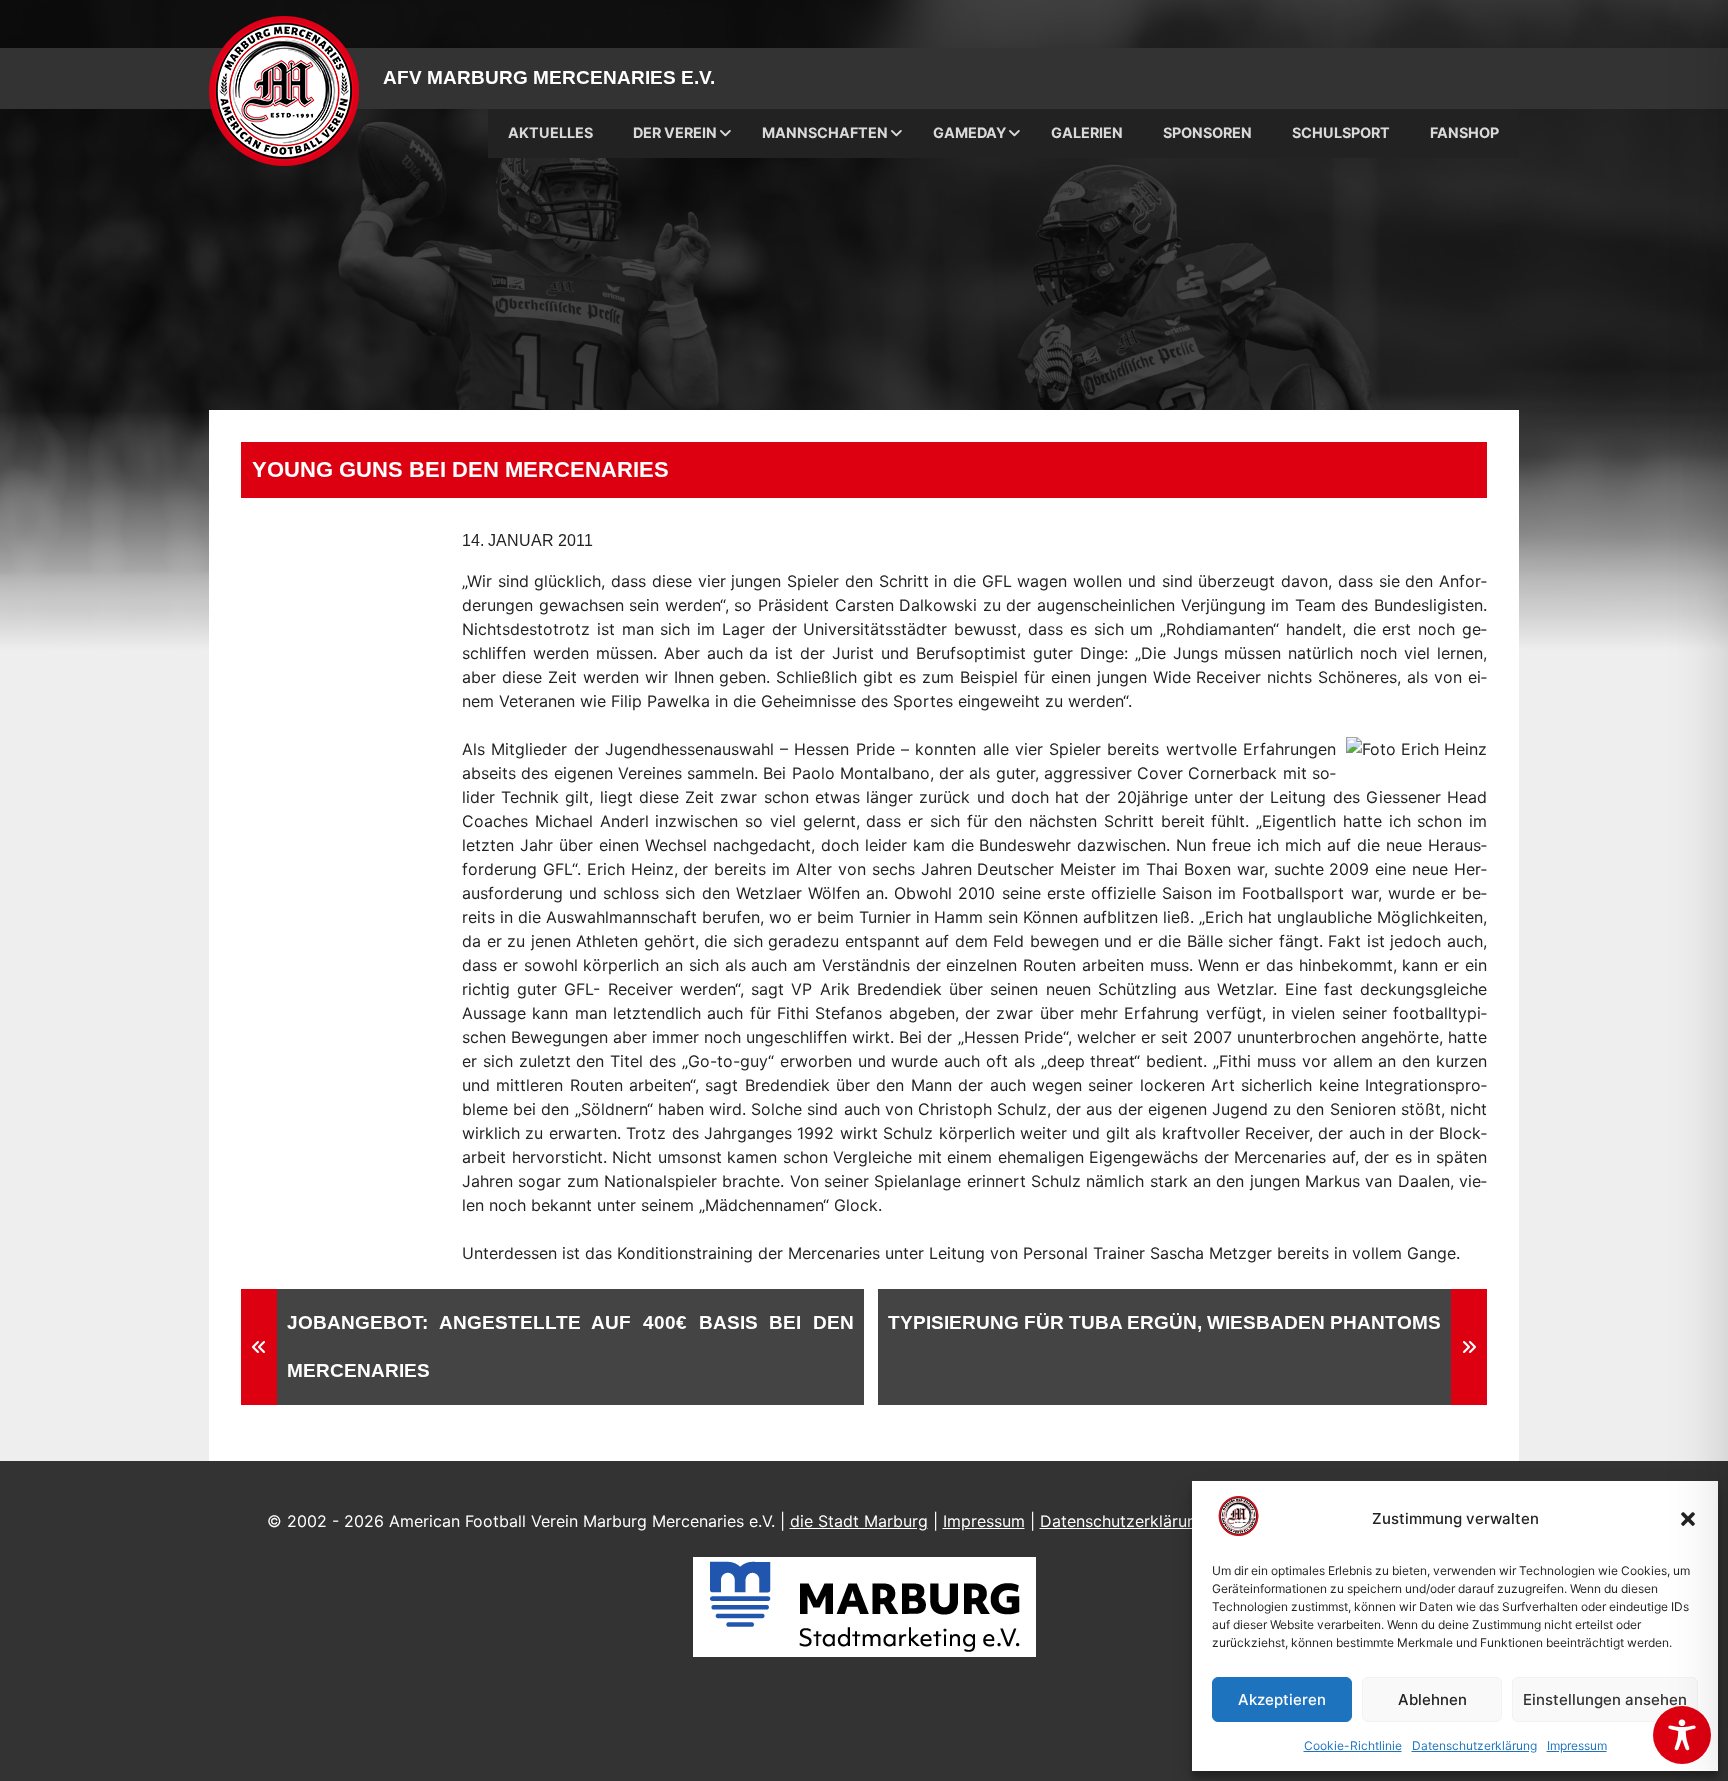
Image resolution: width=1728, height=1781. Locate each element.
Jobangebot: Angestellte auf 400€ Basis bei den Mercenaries (570, 1346)
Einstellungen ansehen (1605, 1699)
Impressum (1577, 1745)
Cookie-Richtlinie (1353, 1745)
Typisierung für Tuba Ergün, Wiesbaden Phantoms (1164, 1322)
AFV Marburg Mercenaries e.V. (549, 77)
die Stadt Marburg (859, 1521)
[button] (1688, 1519)
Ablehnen (1432, 1699)
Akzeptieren (1282, 1699)
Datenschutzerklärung (1474, 1745)
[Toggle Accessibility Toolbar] (1682, 1735)
